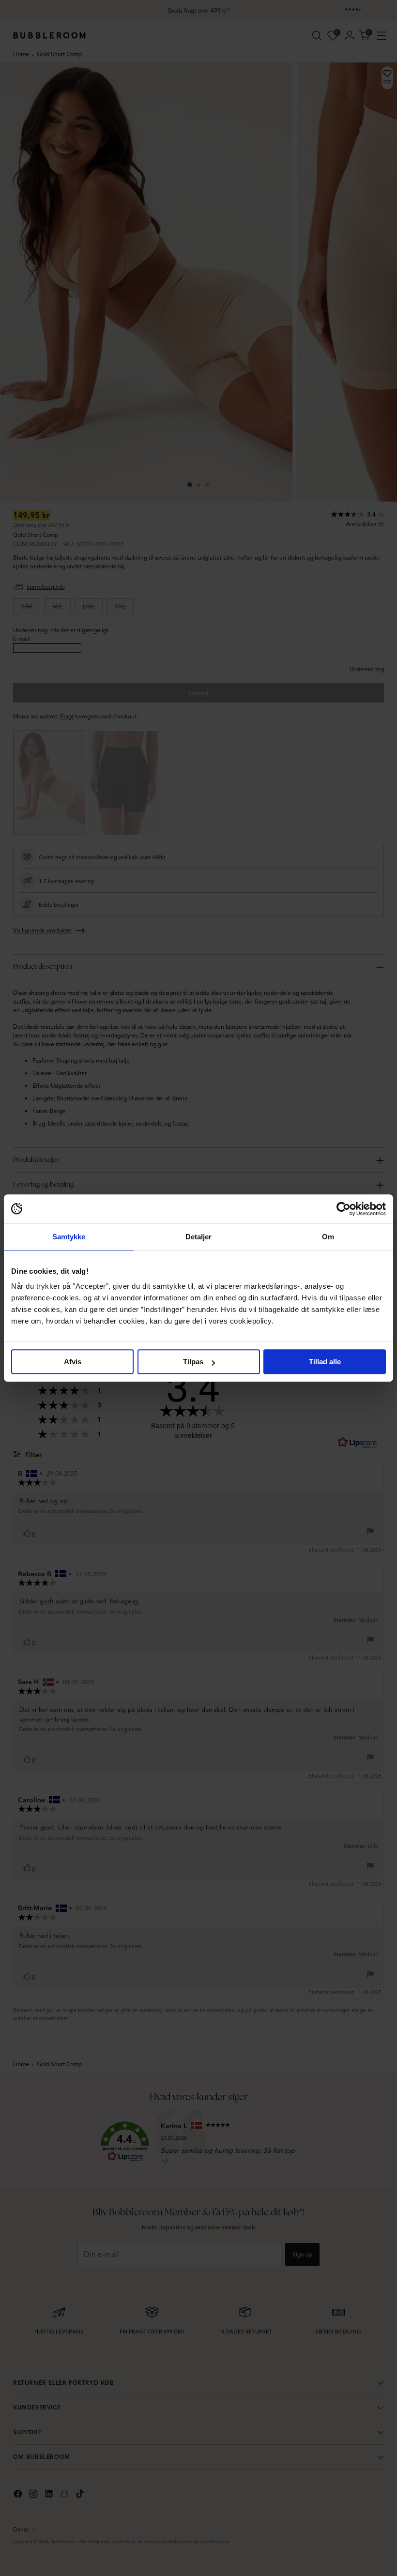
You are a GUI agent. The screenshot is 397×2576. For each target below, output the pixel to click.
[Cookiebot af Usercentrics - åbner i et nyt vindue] (344, 1209)
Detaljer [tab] (199, 1237)
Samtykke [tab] (69, 1237)
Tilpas (193, 1362)
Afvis (73, 1362)
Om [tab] (328, 1237)
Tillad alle (325, 1362)
